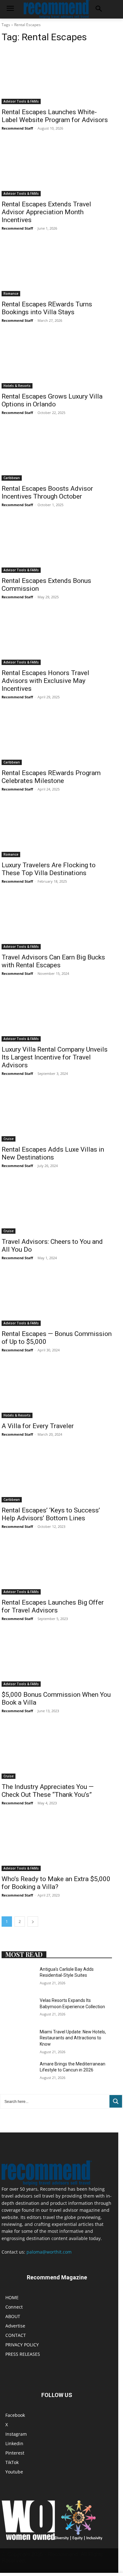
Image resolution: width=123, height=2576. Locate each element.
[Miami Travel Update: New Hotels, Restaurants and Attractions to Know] (18, 2041)
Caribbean (12, 478)
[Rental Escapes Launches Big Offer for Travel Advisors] (57, 1567)
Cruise (9, 1139)
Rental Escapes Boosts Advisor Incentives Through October (47, 492)
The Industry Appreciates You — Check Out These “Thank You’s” (48, 1791)
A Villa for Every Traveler (38, 1426)
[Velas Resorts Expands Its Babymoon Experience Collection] (18, 2009)
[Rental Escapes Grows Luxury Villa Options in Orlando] (57, 361)
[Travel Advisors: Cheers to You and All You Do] (57, 1206)
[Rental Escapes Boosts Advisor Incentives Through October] (57, 453)
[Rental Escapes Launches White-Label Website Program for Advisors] (57, 77)
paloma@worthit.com (49, 2252)
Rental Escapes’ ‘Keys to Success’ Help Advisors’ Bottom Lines (51, 1514)
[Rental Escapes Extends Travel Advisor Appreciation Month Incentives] (57, 169)
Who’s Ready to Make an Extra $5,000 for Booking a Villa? (56, 1883)
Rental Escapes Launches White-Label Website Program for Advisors (55, 116)
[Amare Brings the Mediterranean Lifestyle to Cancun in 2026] (18, 2073)
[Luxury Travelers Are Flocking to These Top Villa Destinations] (57, 830)
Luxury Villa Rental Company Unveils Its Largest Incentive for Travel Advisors (55, 1057)
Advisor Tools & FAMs (21, 101)
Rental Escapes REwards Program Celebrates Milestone (51, 777)
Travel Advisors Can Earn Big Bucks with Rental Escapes (53, 961)
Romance (11, 293)
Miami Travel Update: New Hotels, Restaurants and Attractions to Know (73, 2038)
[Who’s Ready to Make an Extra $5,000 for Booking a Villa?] (57, 1844)
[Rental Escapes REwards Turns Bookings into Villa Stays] (57, 269)
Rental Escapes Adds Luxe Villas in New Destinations (53, 1153)
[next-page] (33, 1922)
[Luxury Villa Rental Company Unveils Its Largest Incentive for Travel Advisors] (57, 1014)
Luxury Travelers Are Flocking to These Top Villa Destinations (49, 869)
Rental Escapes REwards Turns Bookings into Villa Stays (47, 308)
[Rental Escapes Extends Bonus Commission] (57, 545)
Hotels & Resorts (17, 386)
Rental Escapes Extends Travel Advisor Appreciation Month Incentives (46, 212)
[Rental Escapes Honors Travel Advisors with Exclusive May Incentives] (57, 637)
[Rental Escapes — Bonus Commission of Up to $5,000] (57, 1298)
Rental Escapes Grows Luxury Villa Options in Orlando (52, 400)
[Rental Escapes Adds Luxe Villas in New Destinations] (57, 1114)
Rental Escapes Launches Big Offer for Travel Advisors (53, 1606)
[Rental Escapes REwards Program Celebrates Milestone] (57, 738)
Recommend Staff (17, 128)
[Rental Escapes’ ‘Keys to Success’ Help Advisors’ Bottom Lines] (57, 1475)
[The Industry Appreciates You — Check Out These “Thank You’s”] (57, 1751)
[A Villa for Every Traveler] (57, 1391)
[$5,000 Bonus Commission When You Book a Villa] (57, 1659)
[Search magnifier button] (116, 2101)
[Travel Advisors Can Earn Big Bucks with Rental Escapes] (57, 922)
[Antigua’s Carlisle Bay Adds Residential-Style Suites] (18, 1978)
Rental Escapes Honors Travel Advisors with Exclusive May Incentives (45, 681)
